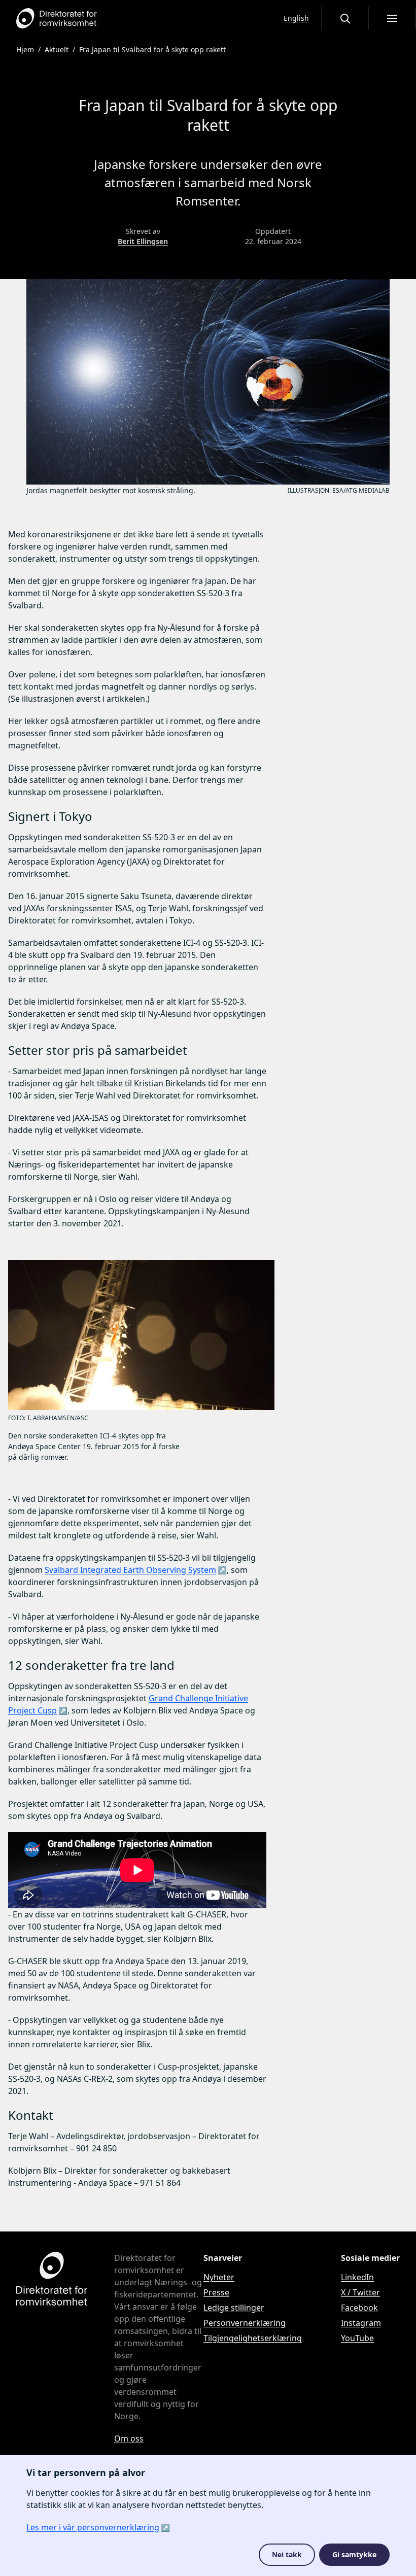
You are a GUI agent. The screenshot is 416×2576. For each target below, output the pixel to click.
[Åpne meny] (392, 18)
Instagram (361, 2323)
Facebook (359, 2308)
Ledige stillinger (234, 2308)
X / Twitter (360, 2292)
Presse (216, 2292)
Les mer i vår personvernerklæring (93, 2527)
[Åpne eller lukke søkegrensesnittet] (345, 18)
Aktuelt (57, 49)
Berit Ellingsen (143, 241)
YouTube (357, 2338)
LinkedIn (357, 2277)
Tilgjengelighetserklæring (253, 2338)
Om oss (129, 2438)
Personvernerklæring (245, 2323)
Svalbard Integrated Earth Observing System (130, 1570)
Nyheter (219, 2277)
